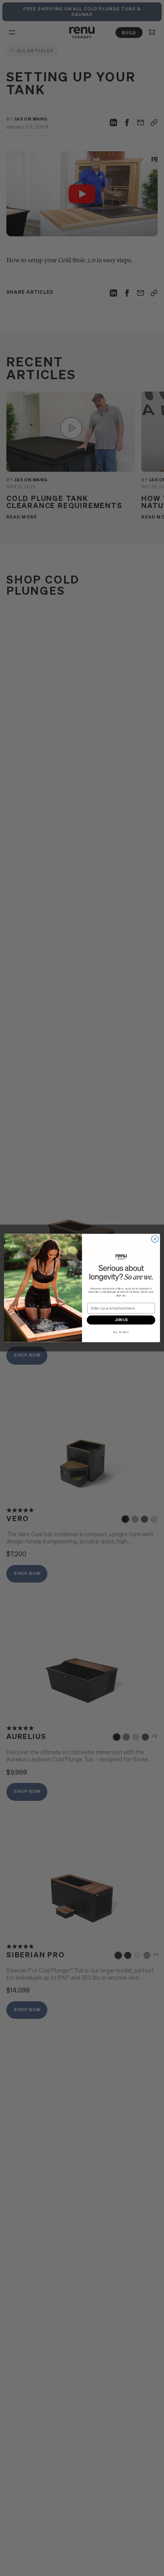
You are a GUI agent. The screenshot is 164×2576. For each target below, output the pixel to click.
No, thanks (121, 1332)
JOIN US (121, 1320)
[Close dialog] (155, 1239)
